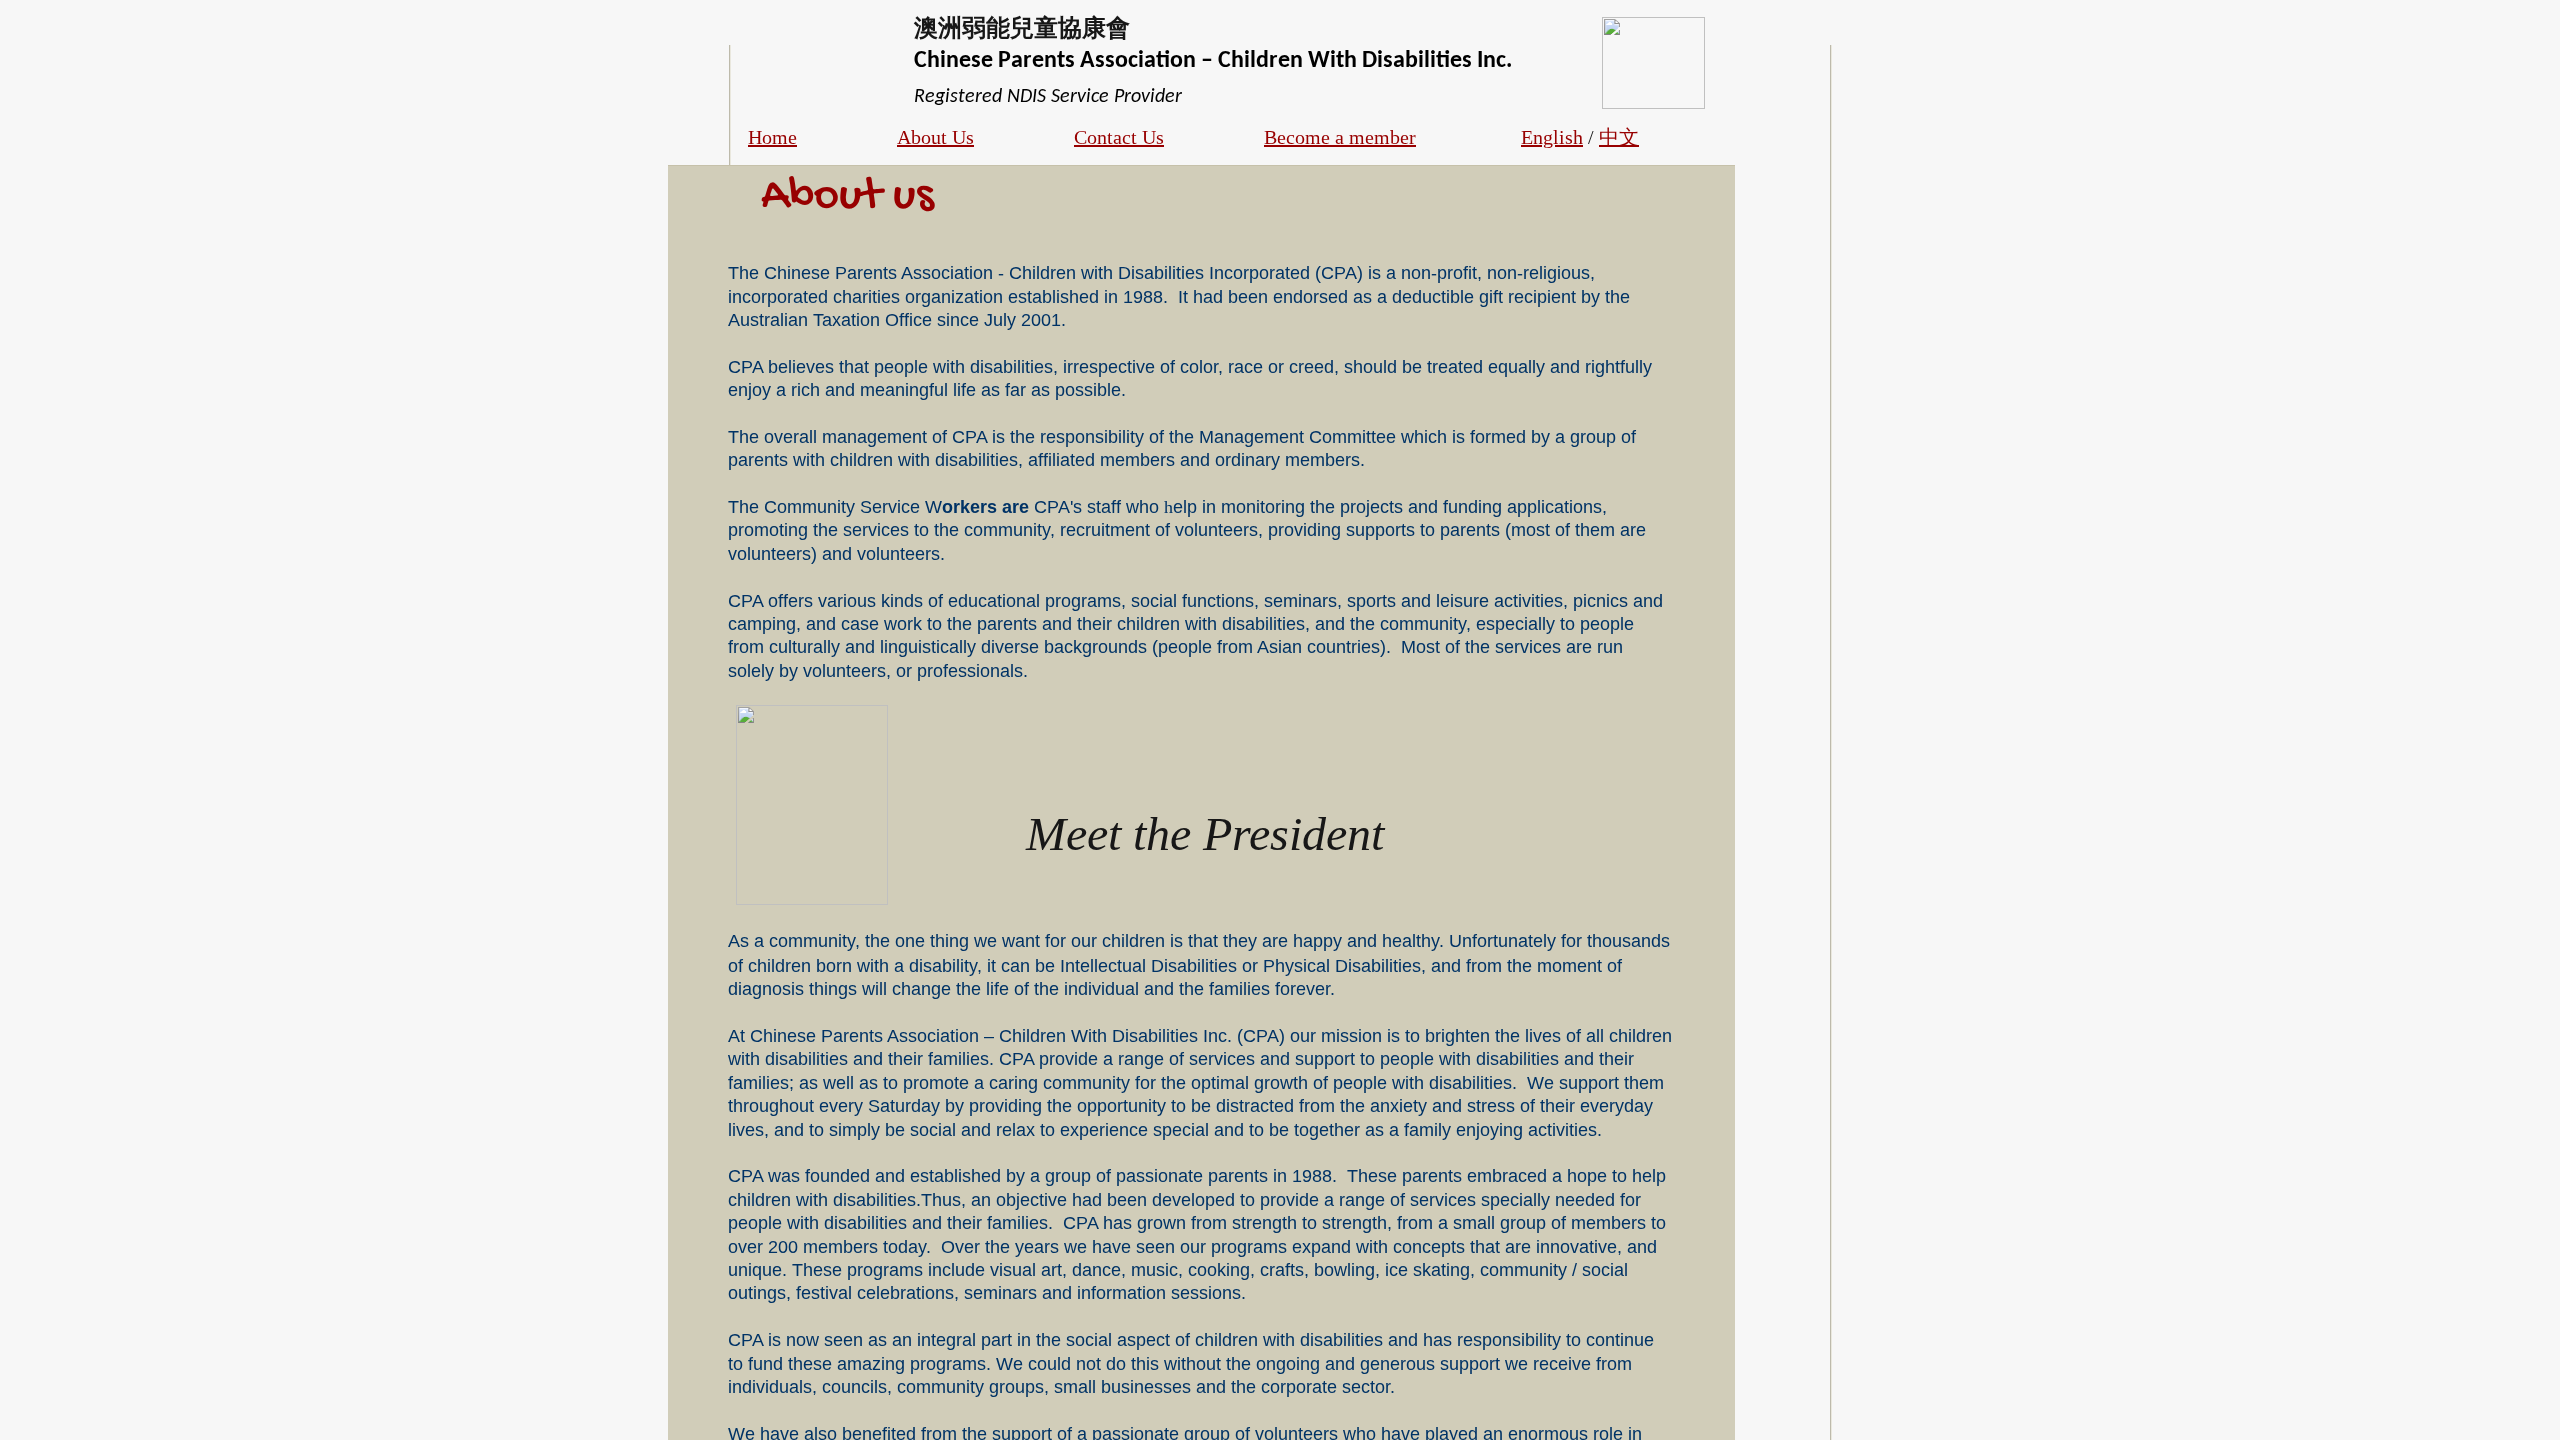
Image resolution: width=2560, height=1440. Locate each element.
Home (772, 137)
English (1552, 137)
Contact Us (1119, 137)
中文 (1619, 137)
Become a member (1340, 137)
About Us (935, 137)
